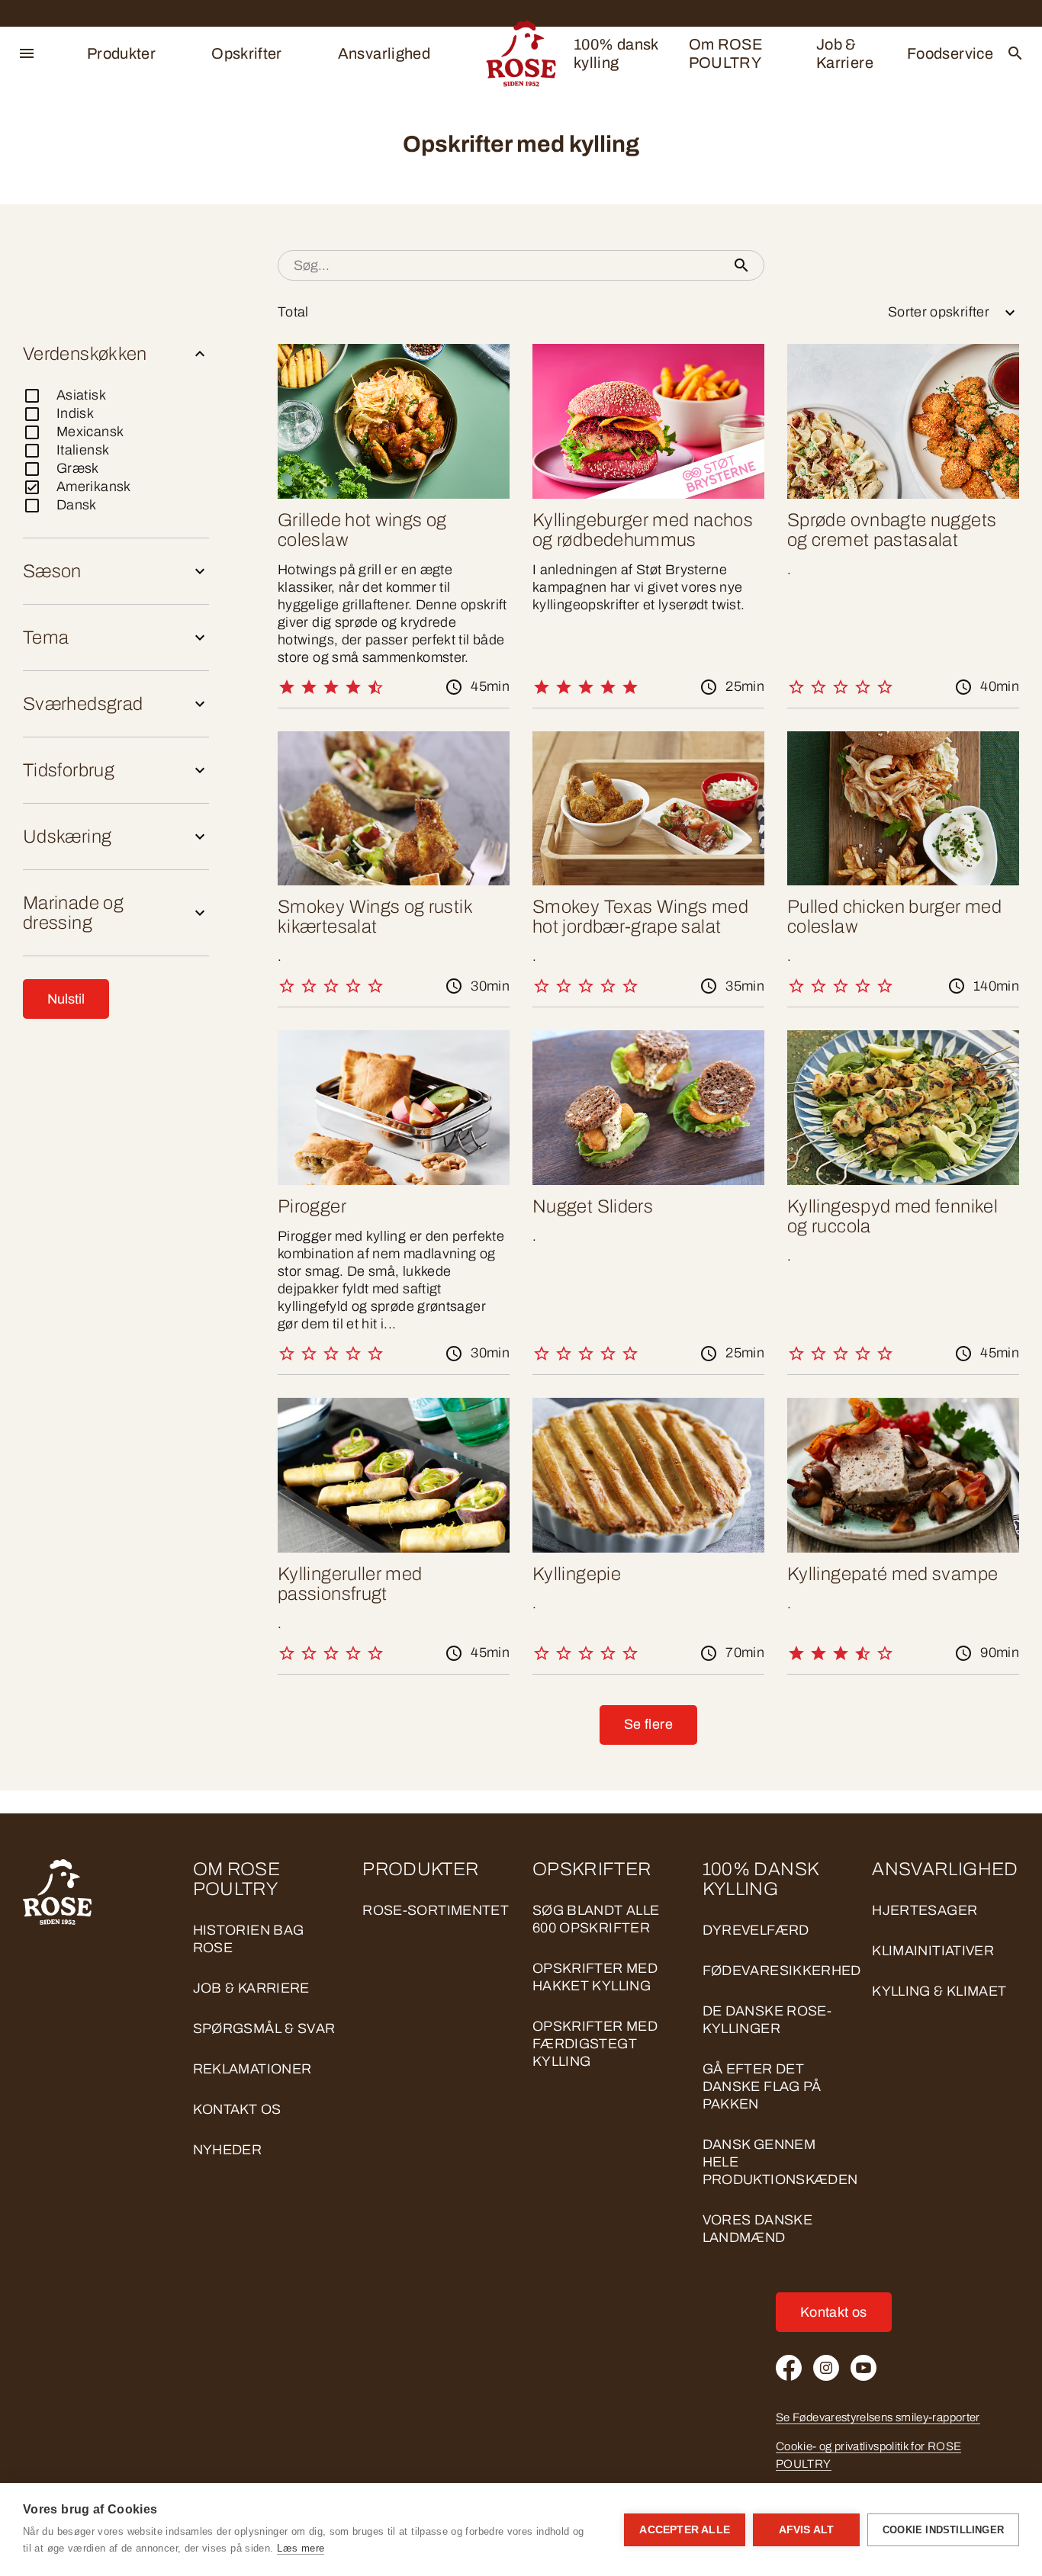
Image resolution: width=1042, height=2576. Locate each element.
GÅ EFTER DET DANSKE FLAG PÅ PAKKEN (762, 2086)
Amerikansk (94, 487)
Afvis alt (807, 2530)
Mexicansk (90, 432)
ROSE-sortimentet (436, 1910)
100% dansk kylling (616, 53)
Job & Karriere (845, 53)
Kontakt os (237, 2109)
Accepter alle (685, 2530)
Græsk (78, 468)
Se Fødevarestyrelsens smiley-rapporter (878, 2417)
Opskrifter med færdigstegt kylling (595, 2044)
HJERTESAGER (925, 1910)
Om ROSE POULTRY (726, 53)
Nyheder (228, 2150)
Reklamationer (252, 2069)
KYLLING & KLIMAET (939, 1991)
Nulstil (66, 999)
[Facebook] (789, 2368)
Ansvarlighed (384, 53)
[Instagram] (826, 2368)
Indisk (75, 413)
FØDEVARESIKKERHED (782, 1971)
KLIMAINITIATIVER (933, 1951)
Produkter (121, 53)
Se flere (648, 1724)
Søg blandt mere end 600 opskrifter (177, 265)
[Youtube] (864, 2368)
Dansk (77, 505)
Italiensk (83, 450)
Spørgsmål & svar (264, 2028)
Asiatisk (81, 395)
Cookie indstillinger (943, 2530)
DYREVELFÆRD (756, 1930)
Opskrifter (247, 53)
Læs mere (301, 2548)
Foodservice (950, 53)
